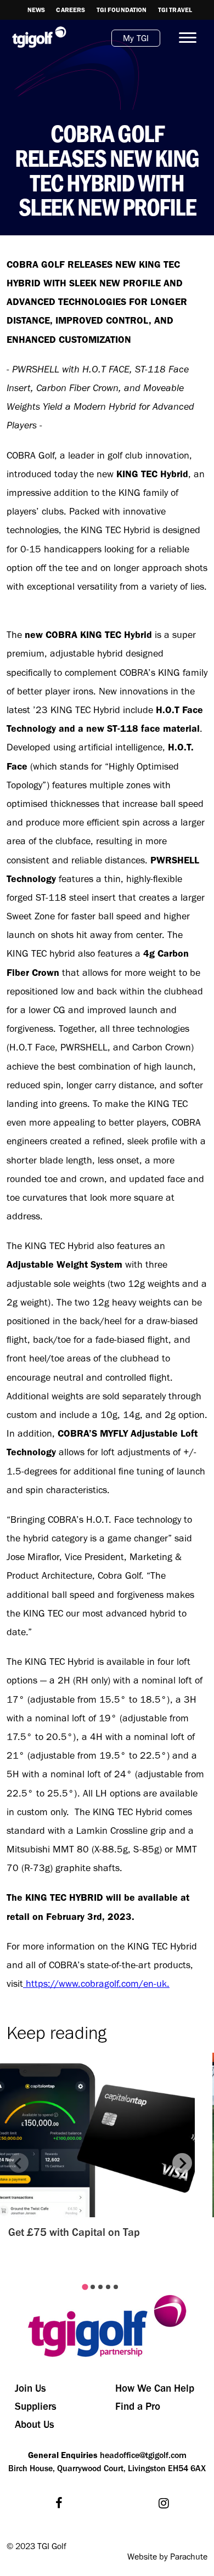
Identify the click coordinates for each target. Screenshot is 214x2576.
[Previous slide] (19, 2163)
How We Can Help (155, 2388)
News (36, 10)
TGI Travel (175, 10)
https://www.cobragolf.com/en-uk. (96, 1984)
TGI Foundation (122, 10)
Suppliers (36, 2406)
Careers (71, 10)
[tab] (85, 2287)
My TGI (136, 38)
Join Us (30, 2388)
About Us (35, 2424)
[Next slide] (182, 2163)
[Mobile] (183, 38)
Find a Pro (138, 2406)
